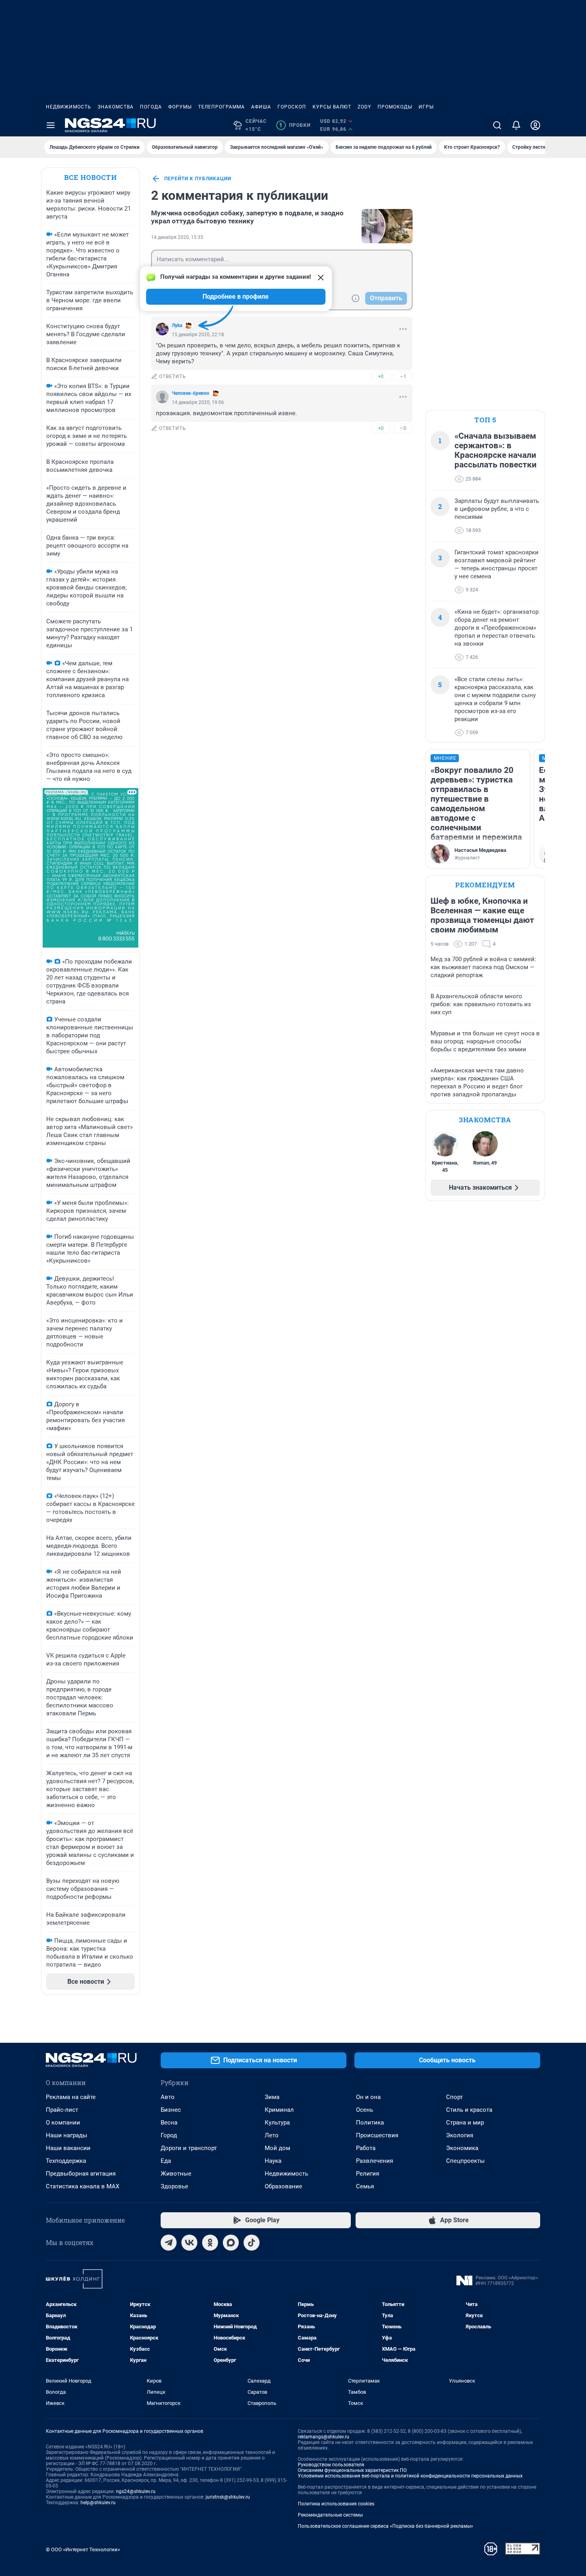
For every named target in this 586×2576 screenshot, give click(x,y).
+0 (381, 376)
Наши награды (67, 2135)
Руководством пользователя (331, 2465)
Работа (366, 2148)
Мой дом (277, 2148)
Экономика (462, 2148)
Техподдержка (66, 2161)
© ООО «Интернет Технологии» (83, 2549)
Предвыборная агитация (81, 2174)
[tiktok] (252, 2243)
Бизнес (171, 2110)
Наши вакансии (68, 2148)
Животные (176, 2174)
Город (169, 2135)
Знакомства (116, 107)
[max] (231, 2243)
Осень (365, 2110)
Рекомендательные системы (330, 2515)
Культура (277, 2123)
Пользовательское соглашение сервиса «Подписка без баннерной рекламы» (385, 2526)
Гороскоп (292, 107)
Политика (370, 2123)
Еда (166, 2161)
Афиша (261, 107)
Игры (426, 107)
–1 (403, 376)
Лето (272, 2135)
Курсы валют (332, 107)
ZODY (364, 107)
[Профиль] (535, 125)
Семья (365, 2186)
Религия (368, 2174)
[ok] (210, 2243)
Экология (460, 2135)
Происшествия (377, 2135)
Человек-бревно (191, 393)
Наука (273, 2161)
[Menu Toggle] (51, 125)
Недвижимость (69, 107)
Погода (151, 107)
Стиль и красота (469, 2110)
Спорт (454, 2097)
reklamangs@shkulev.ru (323, 2437)
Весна (169, 2123)
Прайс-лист (62, 2110)
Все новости (90, 177)
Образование (283, 2186)
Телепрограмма (221, 107)
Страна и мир (465, 2123)
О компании (63, 2123)
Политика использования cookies (336, 2504)
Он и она (368, 2097)
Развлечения (375, 2161)
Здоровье (174, 2186)
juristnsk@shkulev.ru (228, 2497)
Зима (272, 2097)
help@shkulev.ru (98, 2503)
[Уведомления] (516, 125)
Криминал (279, 2110)
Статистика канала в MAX (83, 2186)
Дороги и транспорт (189, 2148)
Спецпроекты (465, 2161)
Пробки (295, 125)
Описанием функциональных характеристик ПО (352, 2470)
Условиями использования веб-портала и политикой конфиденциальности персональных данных (410, 2476)
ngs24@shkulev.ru (136, 2491)
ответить (173, 376)
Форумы (180, 107)
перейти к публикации (198, 179)
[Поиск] (497, 125)
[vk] (189, 2243)
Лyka (177, 325)
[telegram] (169, 2243)
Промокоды (395, 107)
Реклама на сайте (71, 2097)
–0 (403, 428)
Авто (168, 2097)
